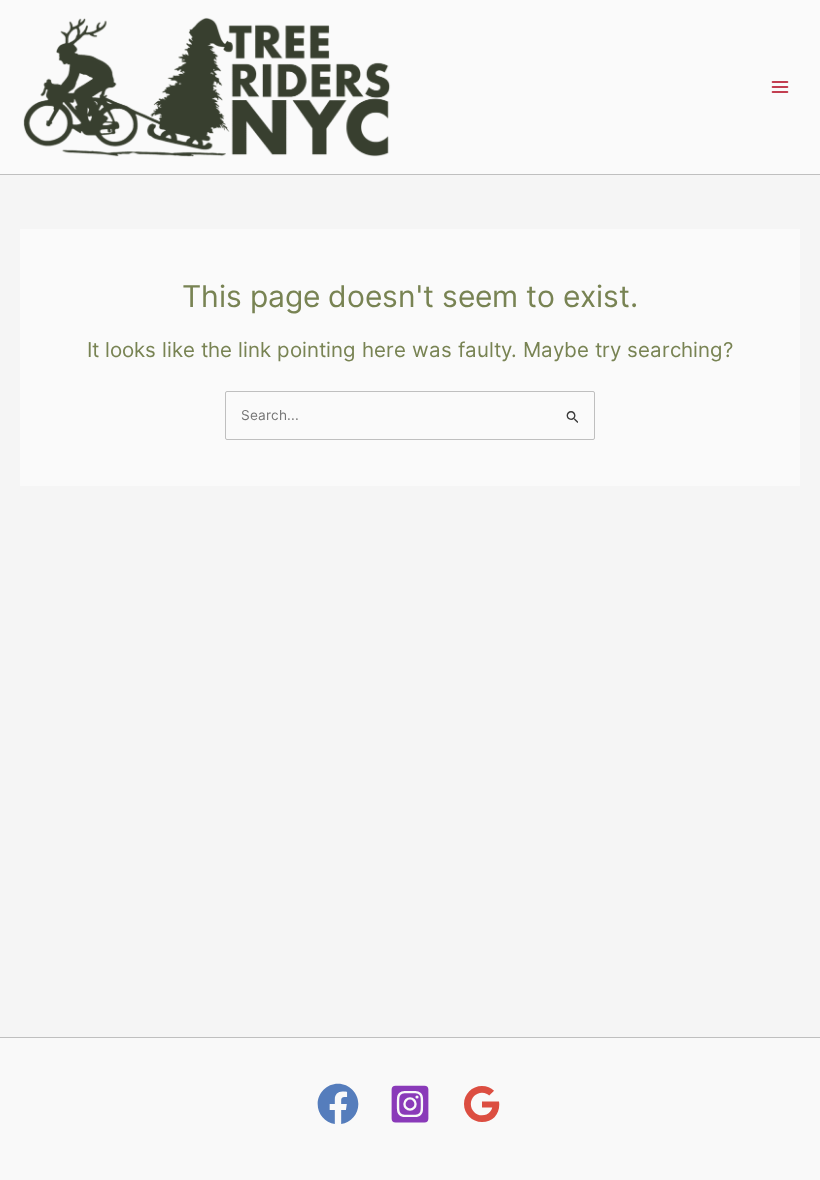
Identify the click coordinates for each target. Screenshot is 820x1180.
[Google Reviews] (482, 1104)
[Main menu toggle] (780, 86)
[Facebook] (338, 1104)
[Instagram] (410, 1104)
